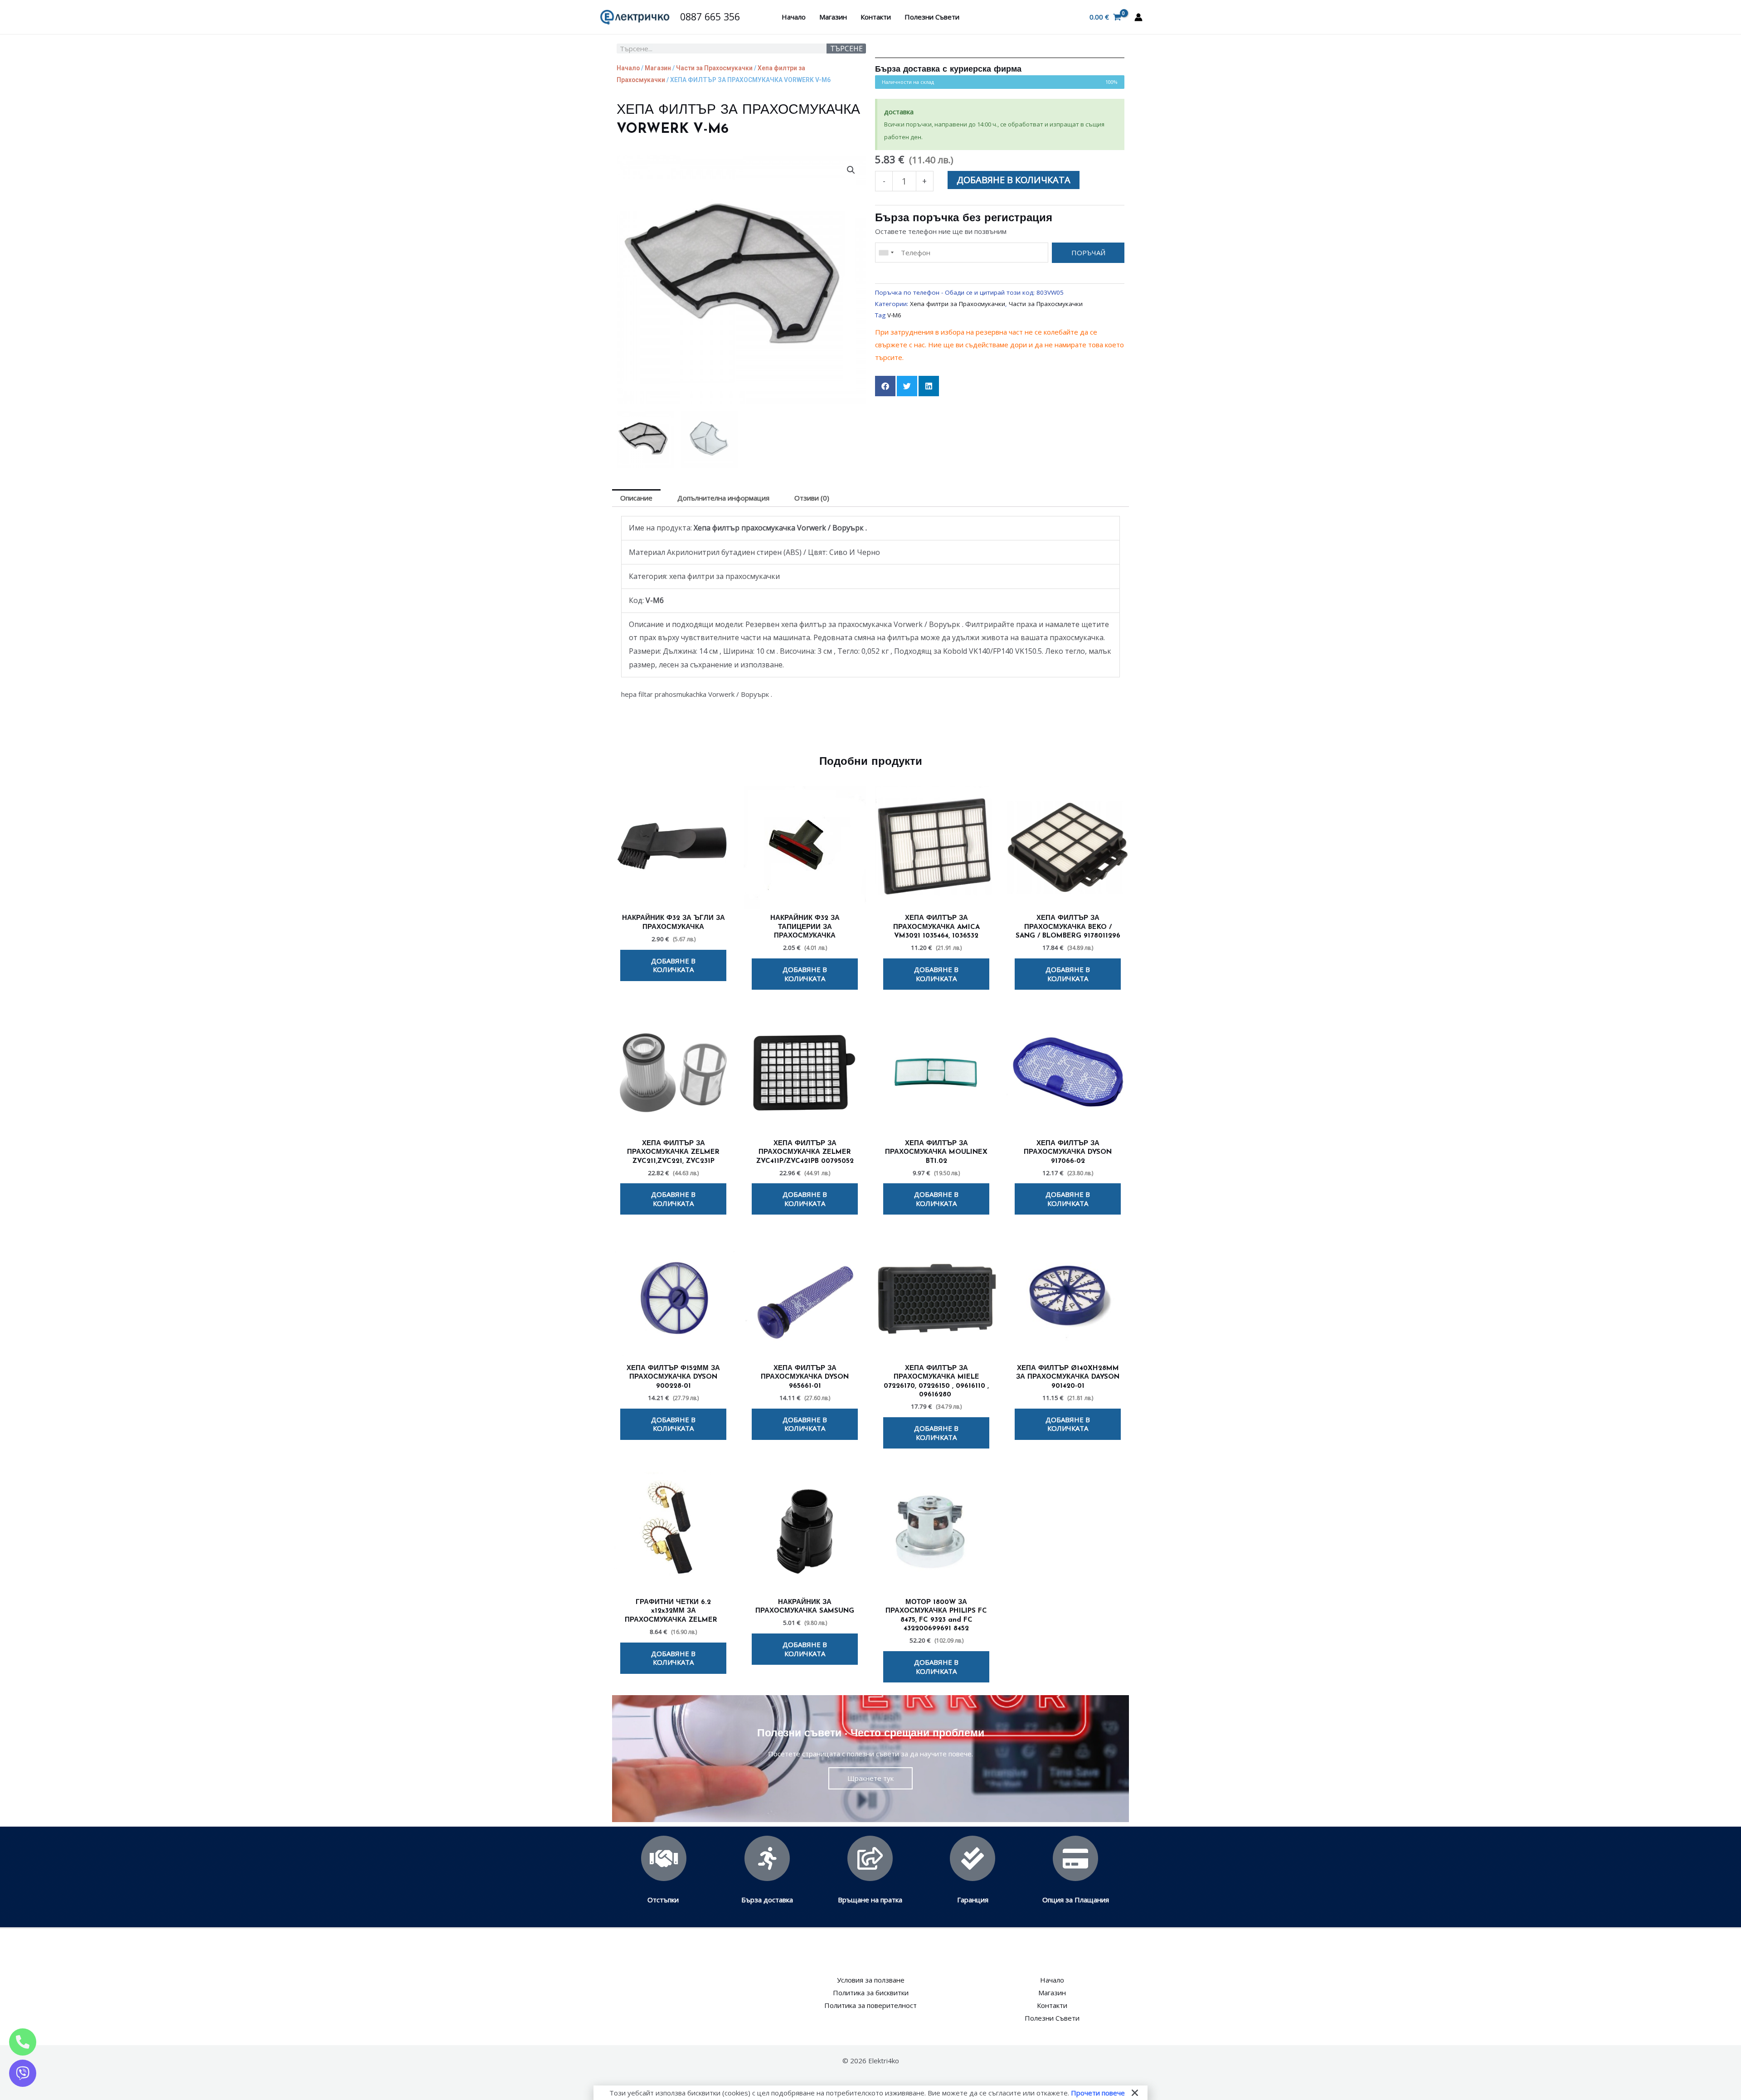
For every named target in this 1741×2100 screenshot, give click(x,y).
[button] (851, 170)
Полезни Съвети (932, 17)
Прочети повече (1098, 2093)
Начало (794, 17)
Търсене (846, 49)
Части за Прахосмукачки (714, 68)
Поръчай (1088, 253)
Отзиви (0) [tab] (812, 498)
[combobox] (886, 253)
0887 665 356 (710, 17)
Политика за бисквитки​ (871, 1993)
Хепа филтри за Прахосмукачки (958, 304)
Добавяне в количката (1014, 180)
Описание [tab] (636, 498)
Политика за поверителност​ (870, 2005)
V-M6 (894, 315)
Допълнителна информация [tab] (723, 498)
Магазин (833, 17)
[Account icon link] (1138, 17)
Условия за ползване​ (871, 1980)
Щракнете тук (870, 1778)
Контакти (876, 17)
